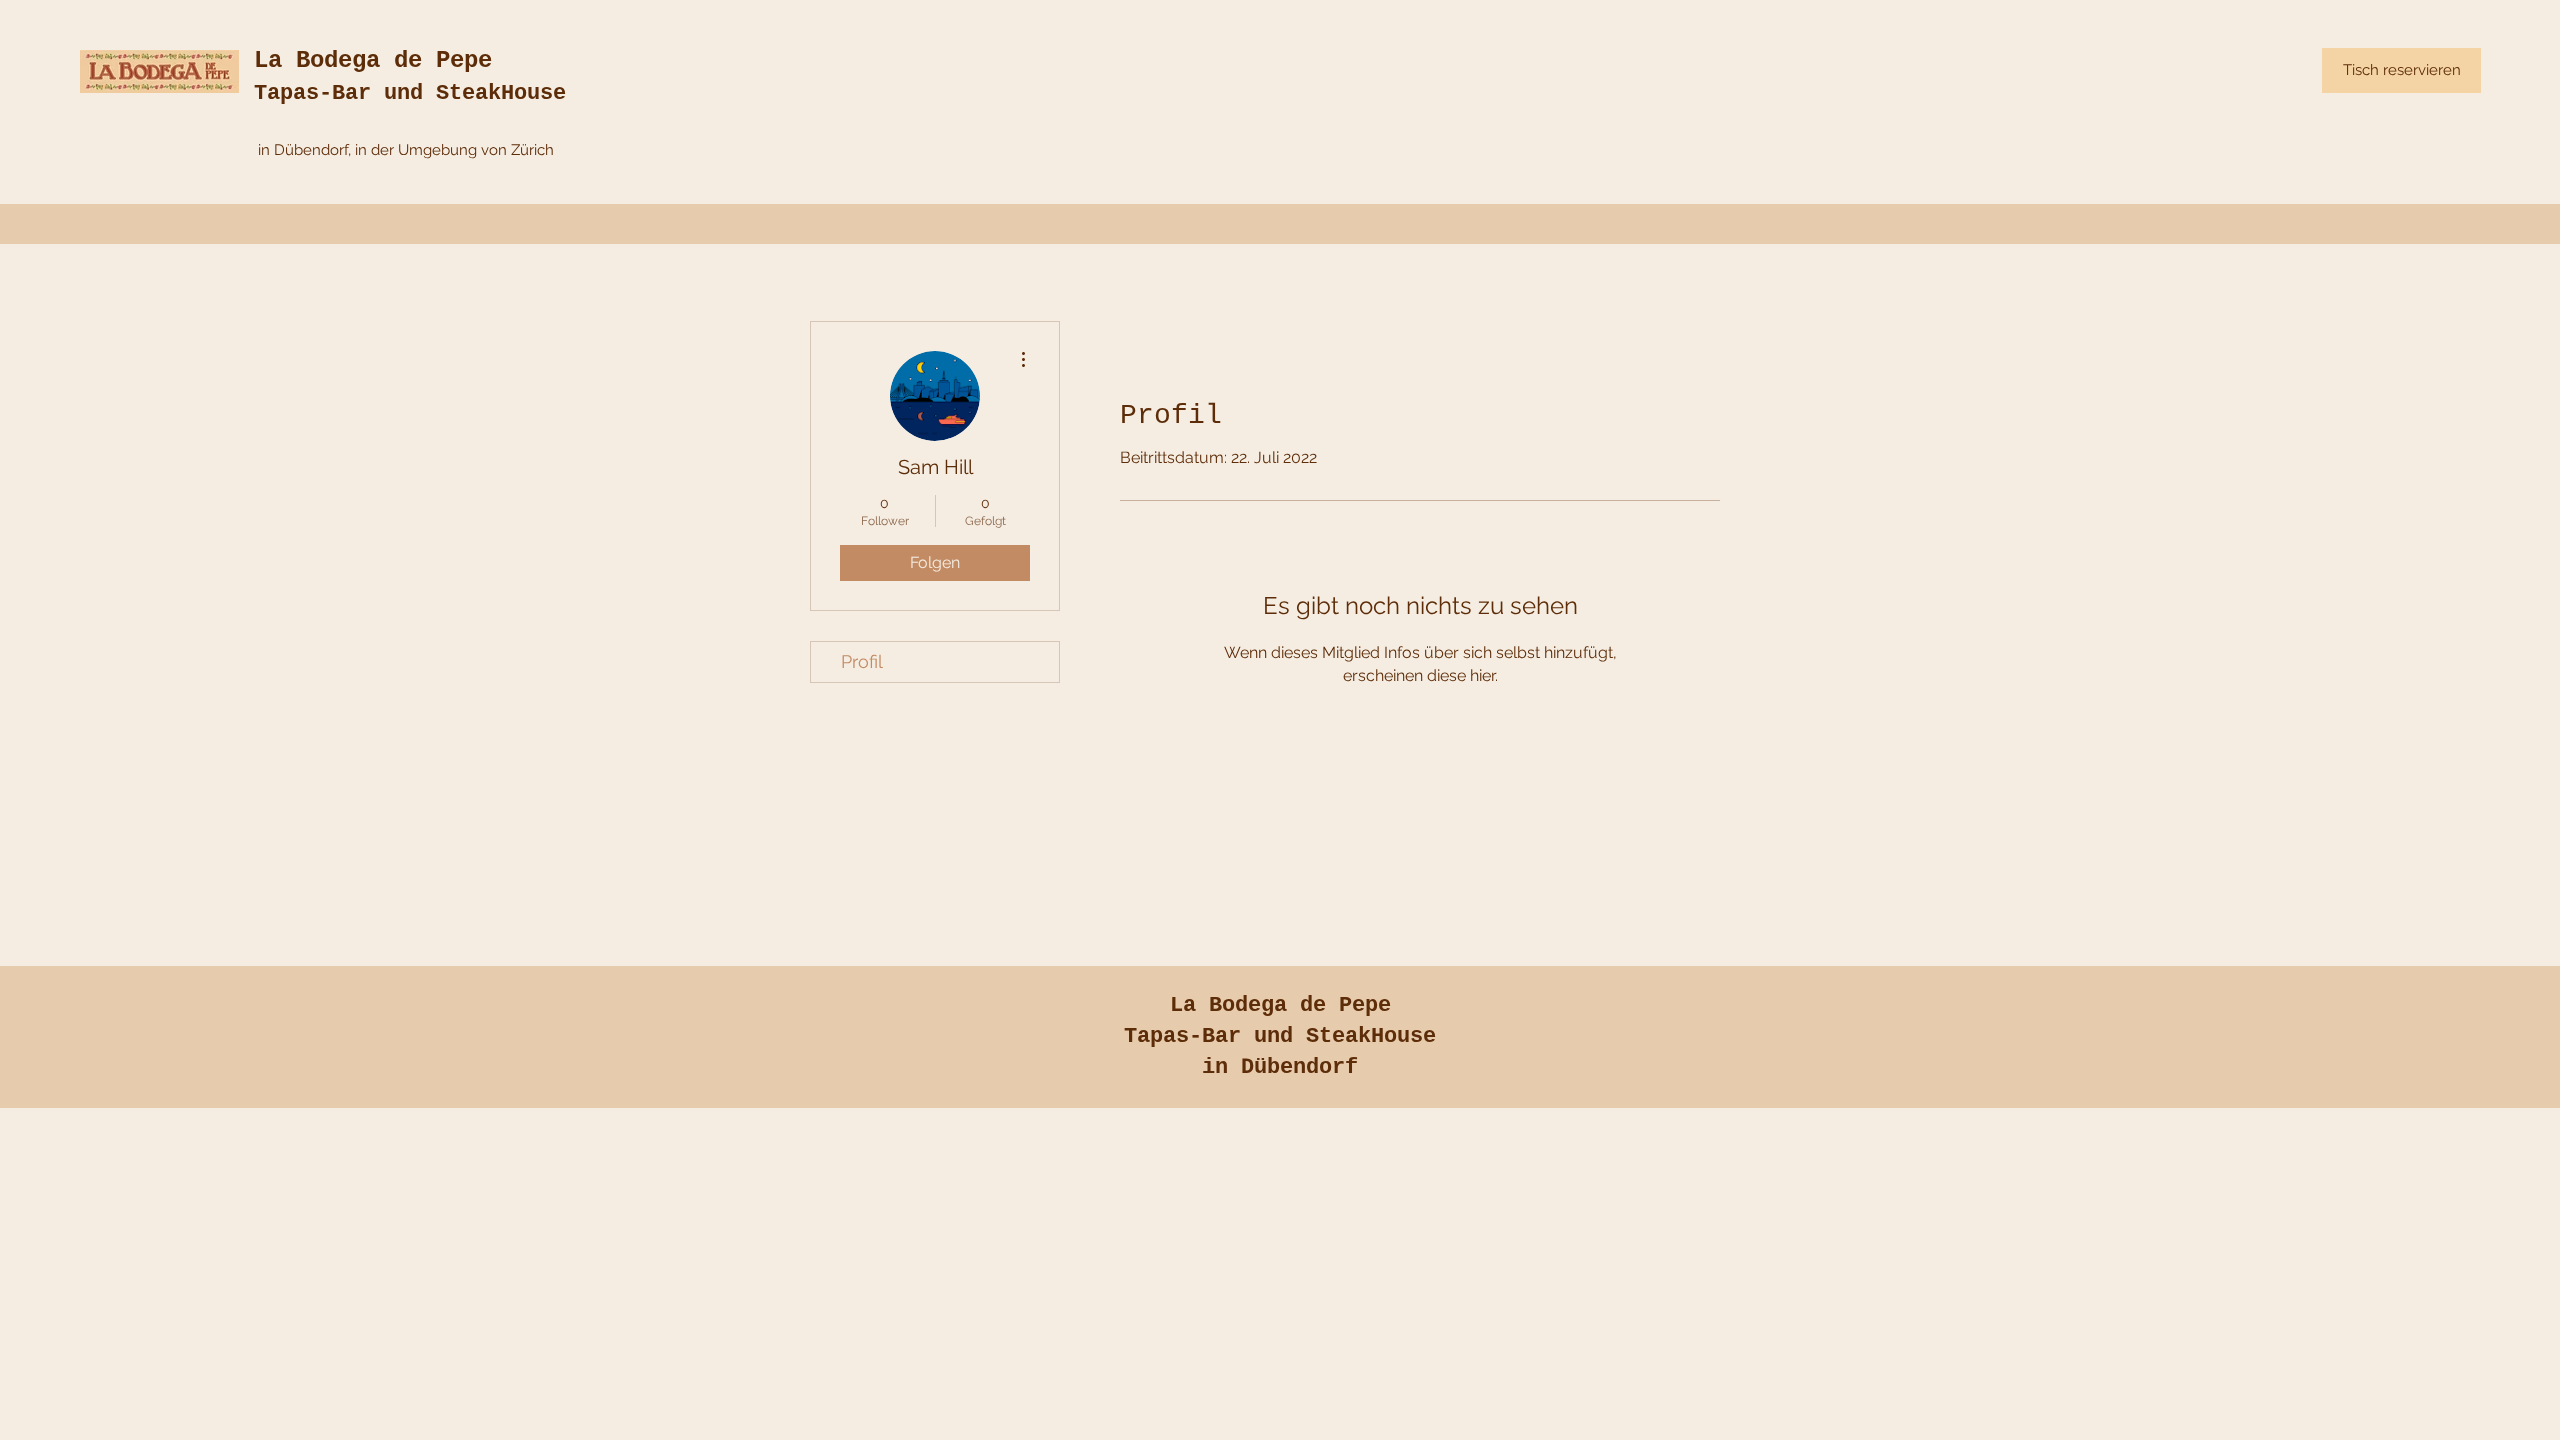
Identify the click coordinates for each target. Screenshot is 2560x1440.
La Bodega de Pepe (373, 60)
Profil (862, 661)
